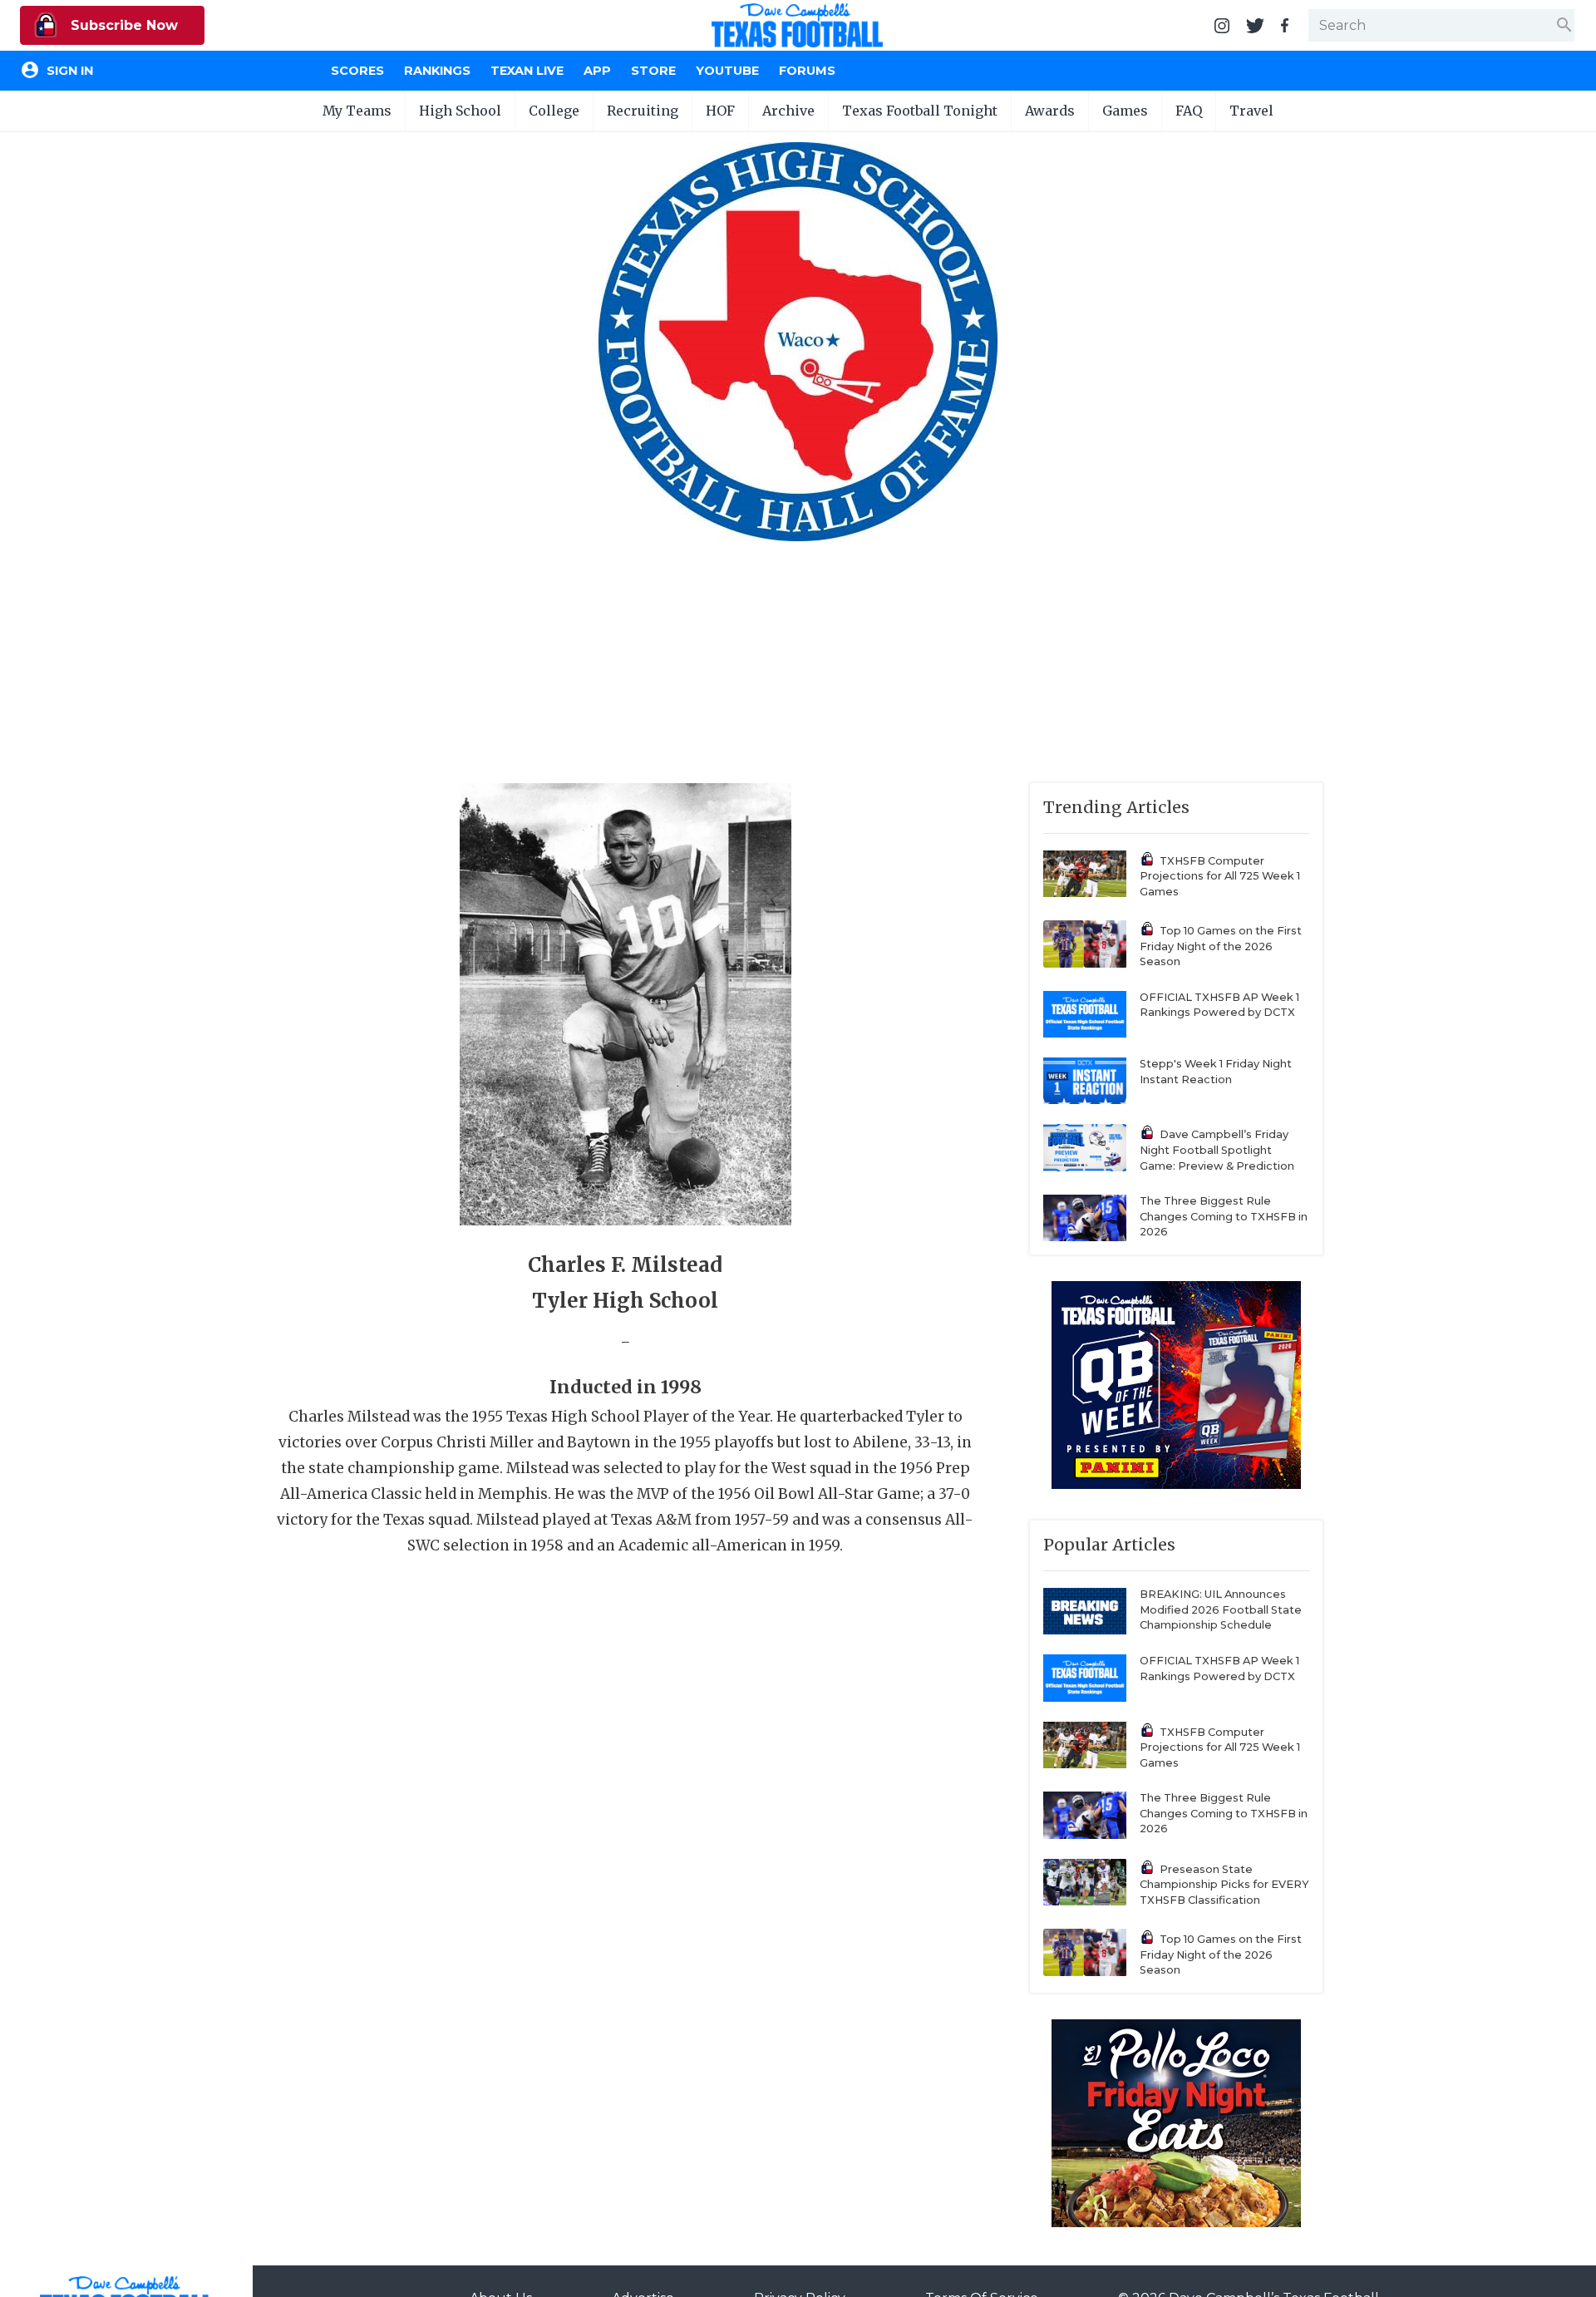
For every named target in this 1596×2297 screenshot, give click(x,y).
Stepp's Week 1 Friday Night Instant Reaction (1216, 1072)
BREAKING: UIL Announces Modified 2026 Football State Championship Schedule (1221, 1609)
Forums (807, 71)
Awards (1050, 111)
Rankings (437, 71)
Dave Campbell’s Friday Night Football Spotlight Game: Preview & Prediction (1217, 1150)
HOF (720, 111)
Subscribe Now (122, 25)
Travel (1251, 111)
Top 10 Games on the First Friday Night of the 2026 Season (1221, 946)
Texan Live (527, 71)
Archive (788, 111)
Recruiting (643, 111)
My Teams (357, 111)
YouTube (727, 71)
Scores (357, 71)
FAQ (1189, 111)
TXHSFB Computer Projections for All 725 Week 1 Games (1220, 876)
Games (1125, 111)
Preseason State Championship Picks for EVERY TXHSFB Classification (1224, 1885)
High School (460, 111)
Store (653, 71)
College (554, 111)
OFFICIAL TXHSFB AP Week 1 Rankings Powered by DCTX (1219, 1005)
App (597, 71)
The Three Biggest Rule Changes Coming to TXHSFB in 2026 (1224, 1216)
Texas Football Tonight (920, 111)
